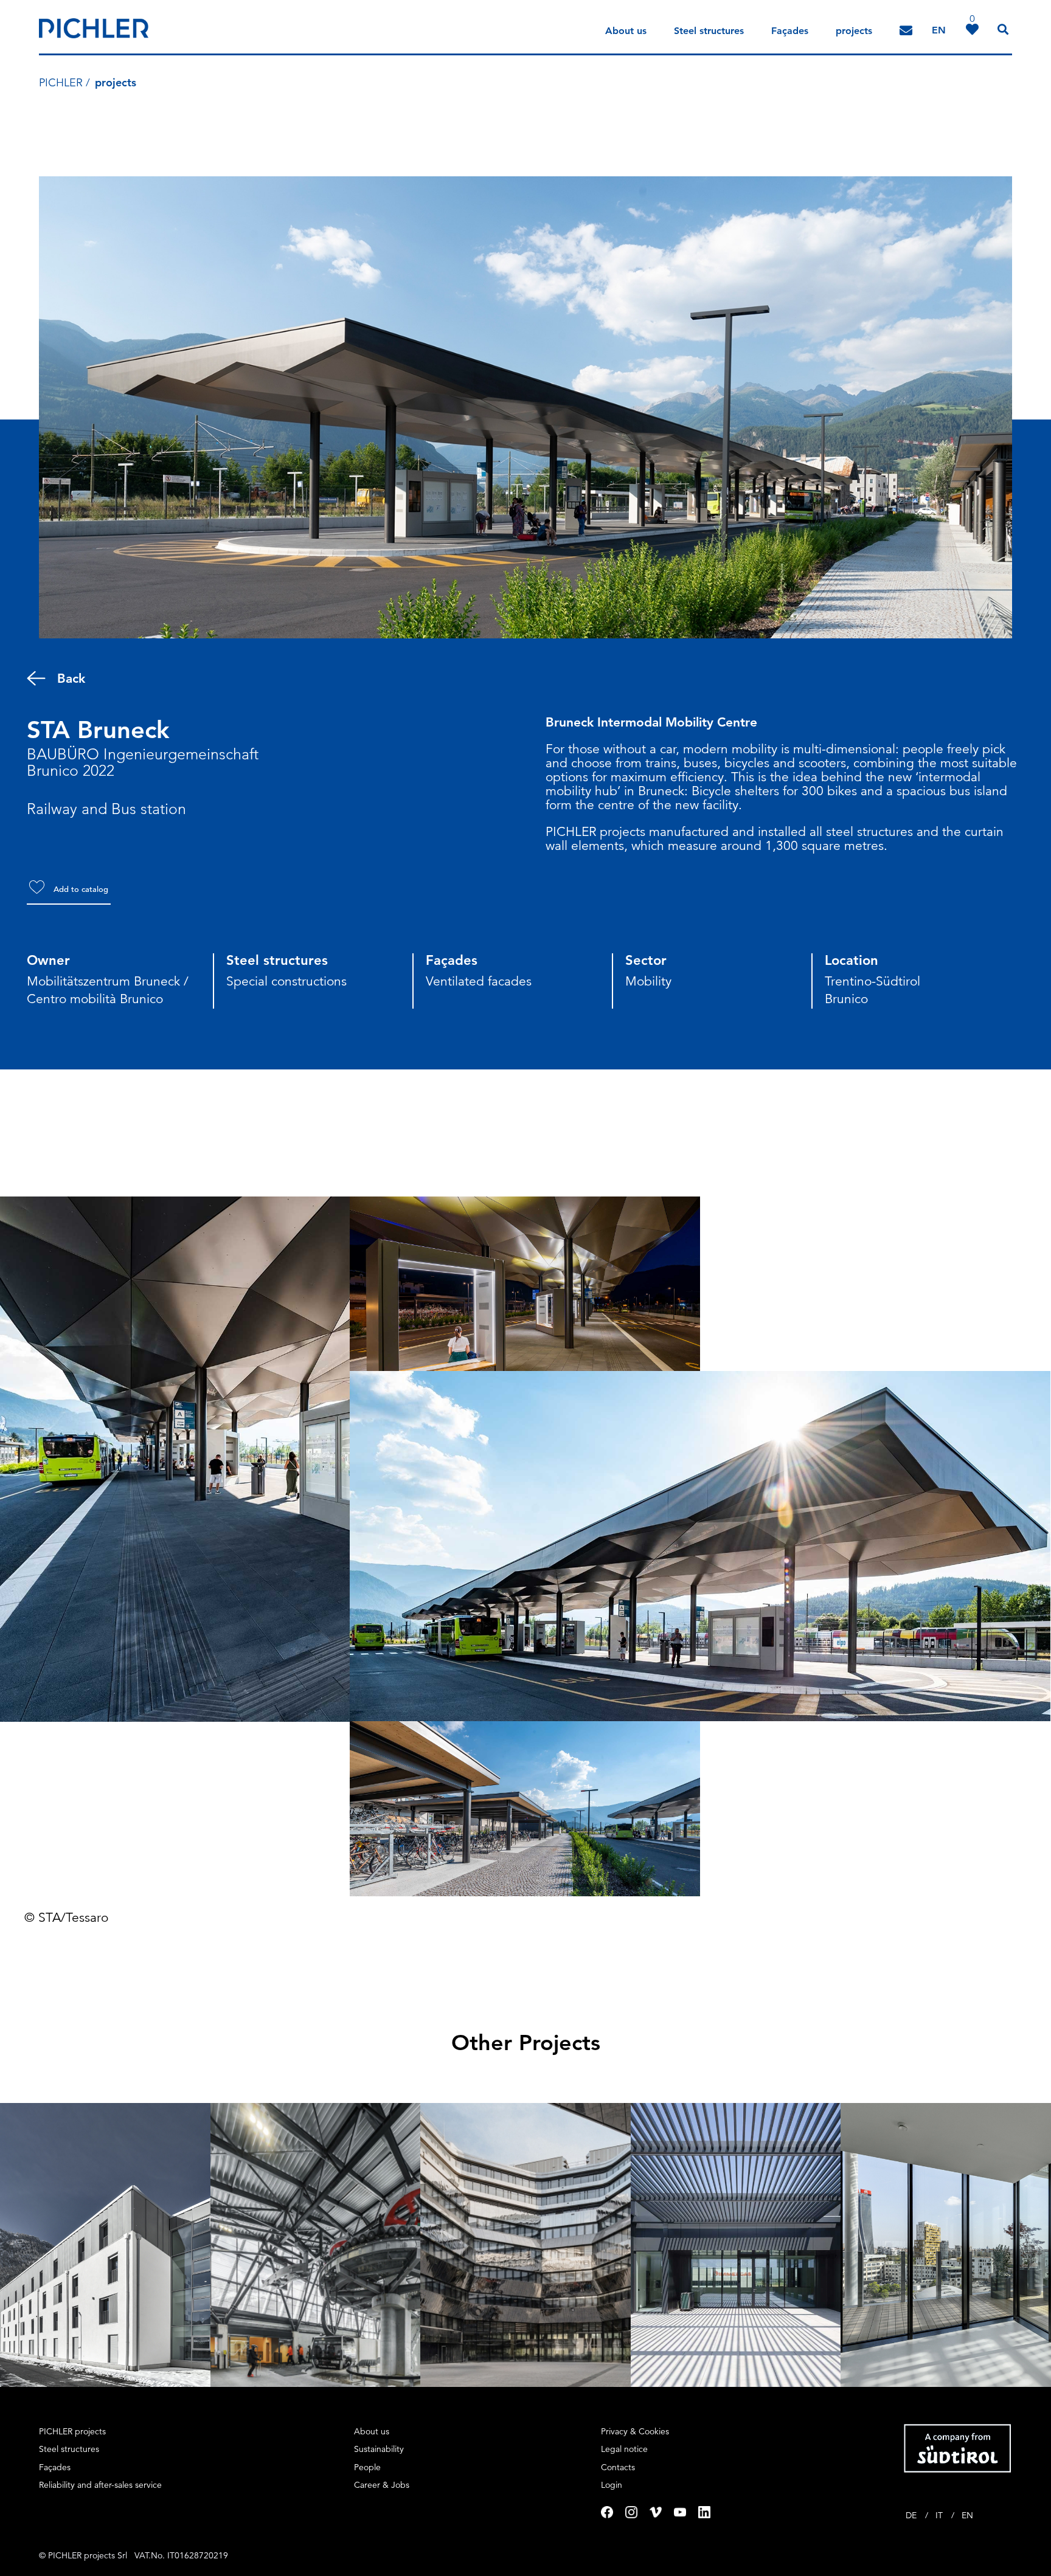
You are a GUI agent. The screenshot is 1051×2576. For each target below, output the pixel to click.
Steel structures (709, 31)
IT (940, 2515)
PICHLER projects (72, 2431)
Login (612, 2485)
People (367, 2467)
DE (912, 2515)
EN (967, 2515)
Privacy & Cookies (635, 2431)
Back (71, 678)
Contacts (618, 2467)
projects (854, 31)
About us (626, 31)
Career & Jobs (382, 2485)
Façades (790, 31)
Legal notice (624, 2449)
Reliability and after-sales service (100, 2485)
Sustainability (379, 2449)
